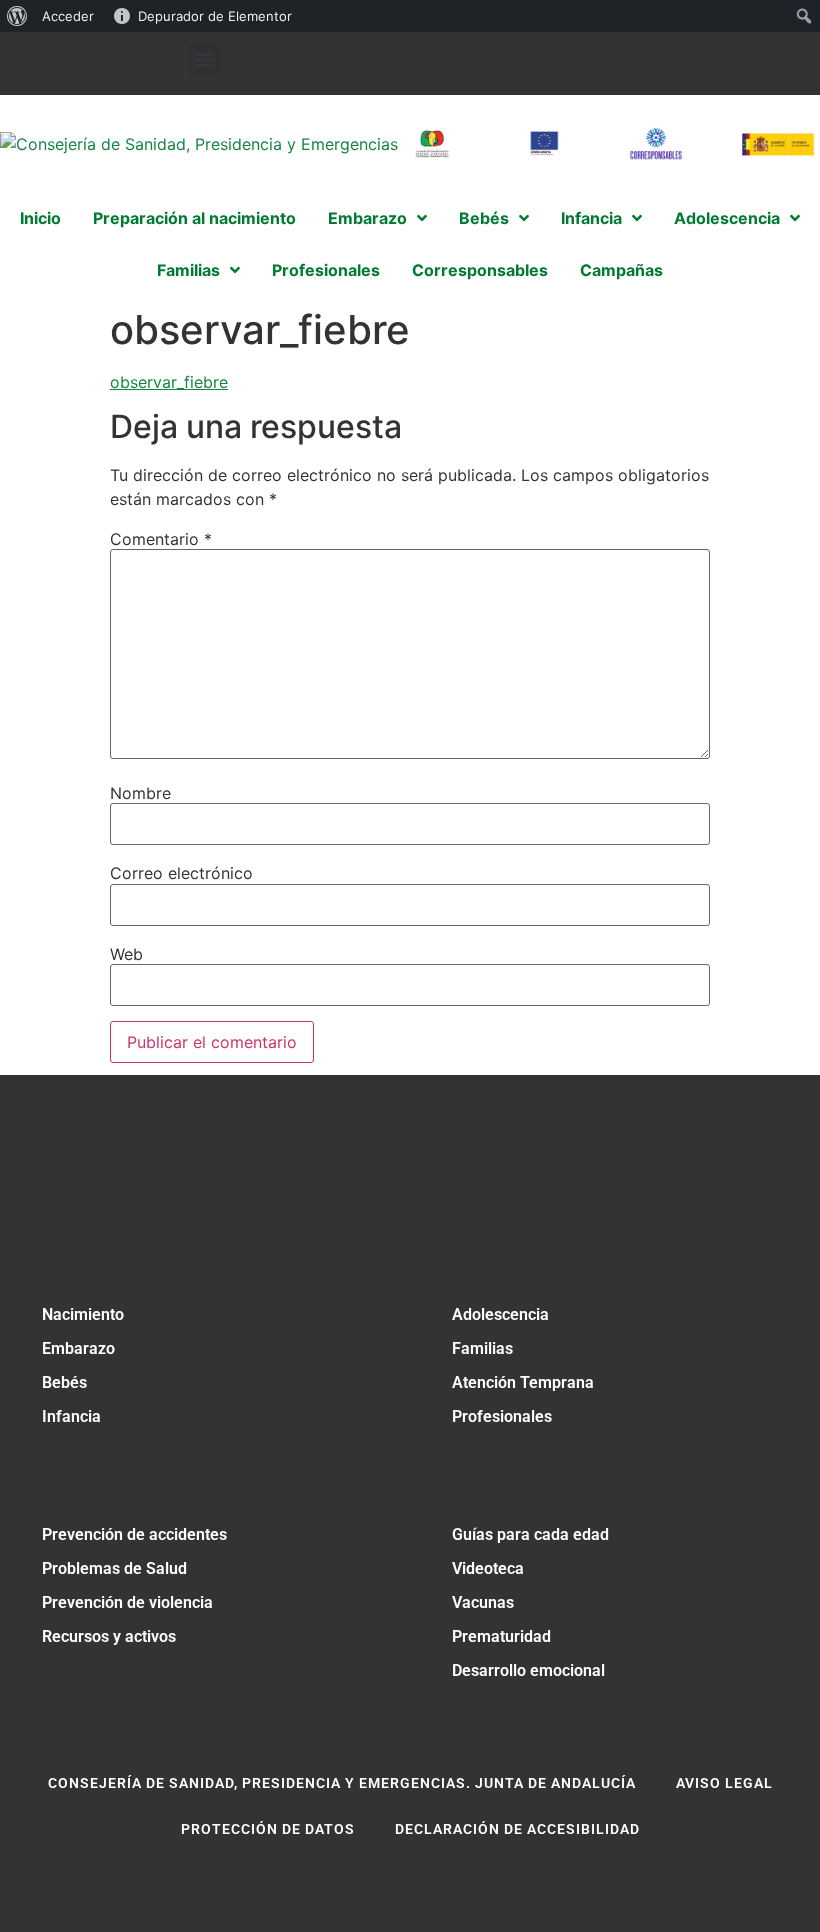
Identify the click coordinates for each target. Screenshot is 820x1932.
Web (126, 954)
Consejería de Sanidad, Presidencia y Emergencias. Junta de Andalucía (342, 1783)
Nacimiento (83, 1314)
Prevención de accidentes (134, 1534)
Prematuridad (501, 1636)
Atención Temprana (523, 1382)
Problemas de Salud (114, 1568)
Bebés (64, 1382)
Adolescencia (500, 1314)
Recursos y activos (109, 1636)
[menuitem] (17, 16)
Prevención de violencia (127, 1602)
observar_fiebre (169, 382)
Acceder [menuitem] (68, 16)
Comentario (161, 539)
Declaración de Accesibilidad (517, 1829)
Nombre (140, 793)
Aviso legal (724, 1783)
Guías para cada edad (530, 1534)
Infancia (71, 1416)
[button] (205, 58)
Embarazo (78, 1348)
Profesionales (502, 1416)
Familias (482, 1348)
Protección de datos (268, 1829)
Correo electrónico (181, 873)
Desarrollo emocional (528, 1670)
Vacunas (483, 1602)
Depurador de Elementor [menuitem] (215, 16)
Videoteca (488, 1568)
